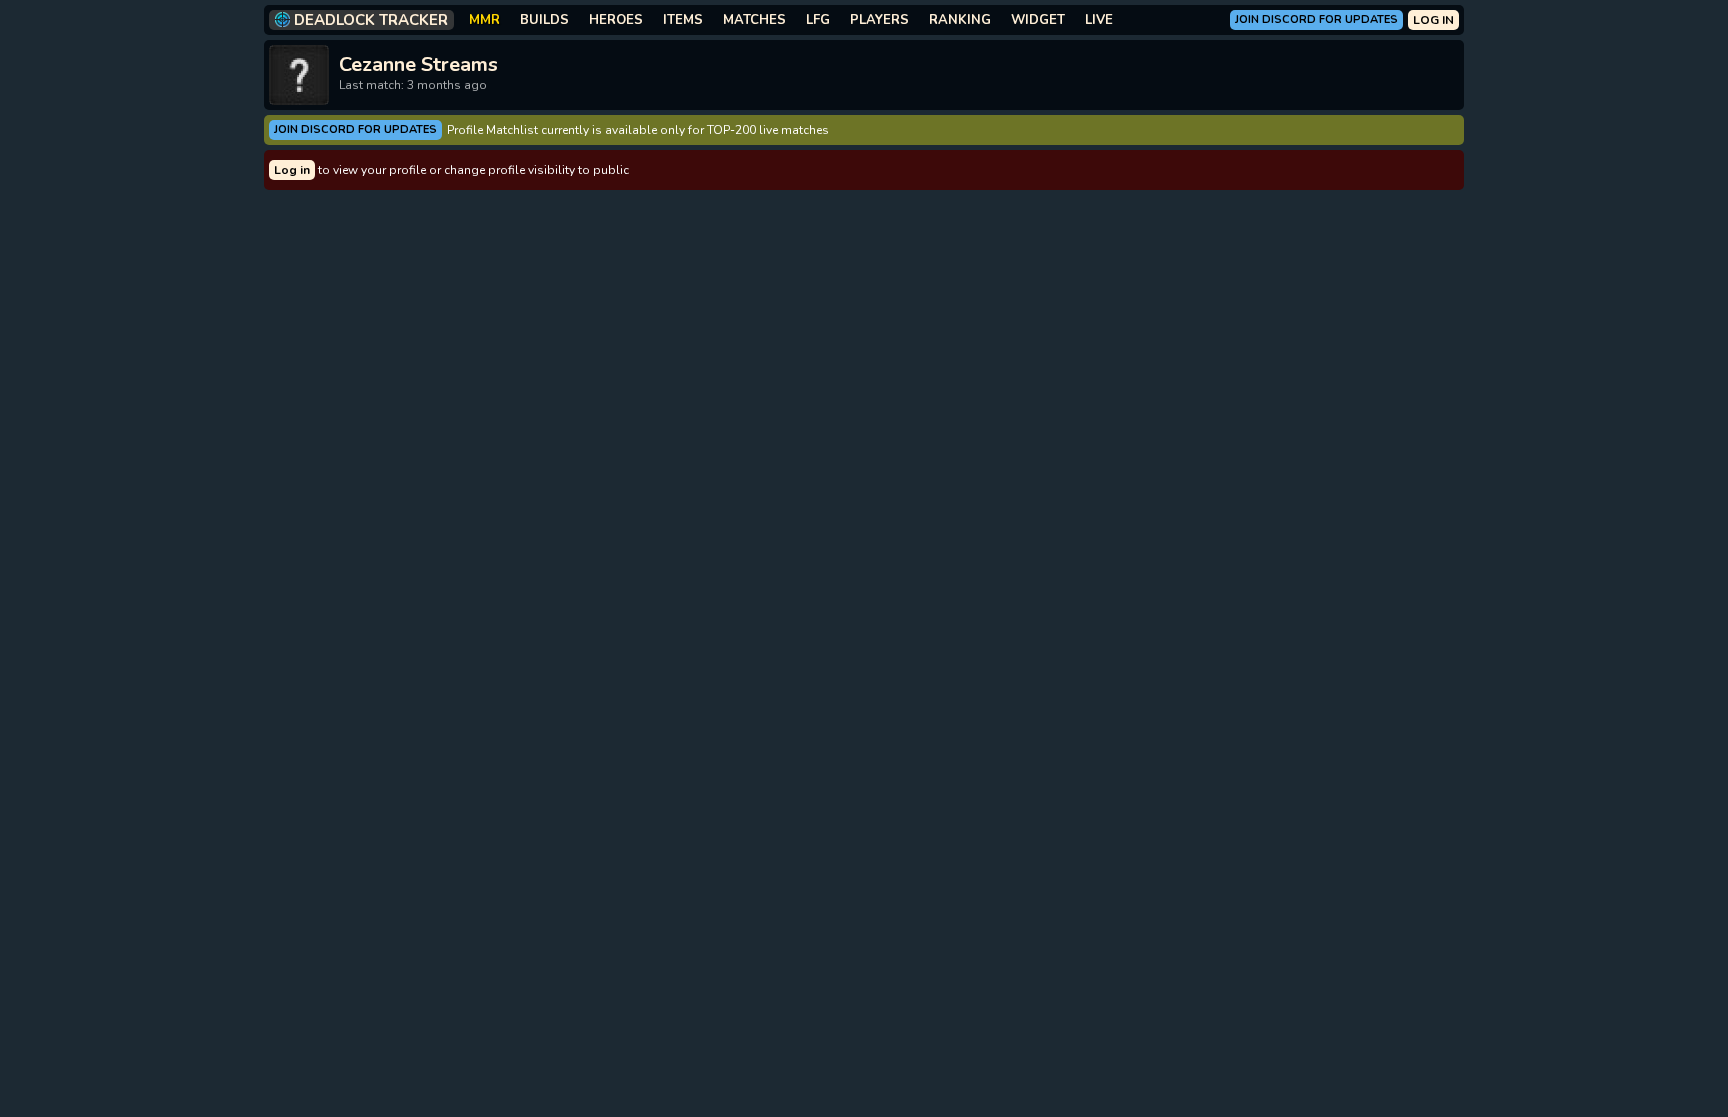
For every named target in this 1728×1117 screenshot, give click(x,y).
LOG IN (1433, 20)
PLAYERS (879, 20)
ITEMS (683, 20)
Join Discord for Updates (1316, 19)
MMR (484, 20)
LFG (818, 20)
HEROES (616, 20)
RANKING (960, 20)
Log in (292, 170)
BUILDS (544, 20)
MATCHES (754, 20)
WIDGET (1038, 20)
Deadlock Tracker (371, 20)
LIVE (1099, 20)
